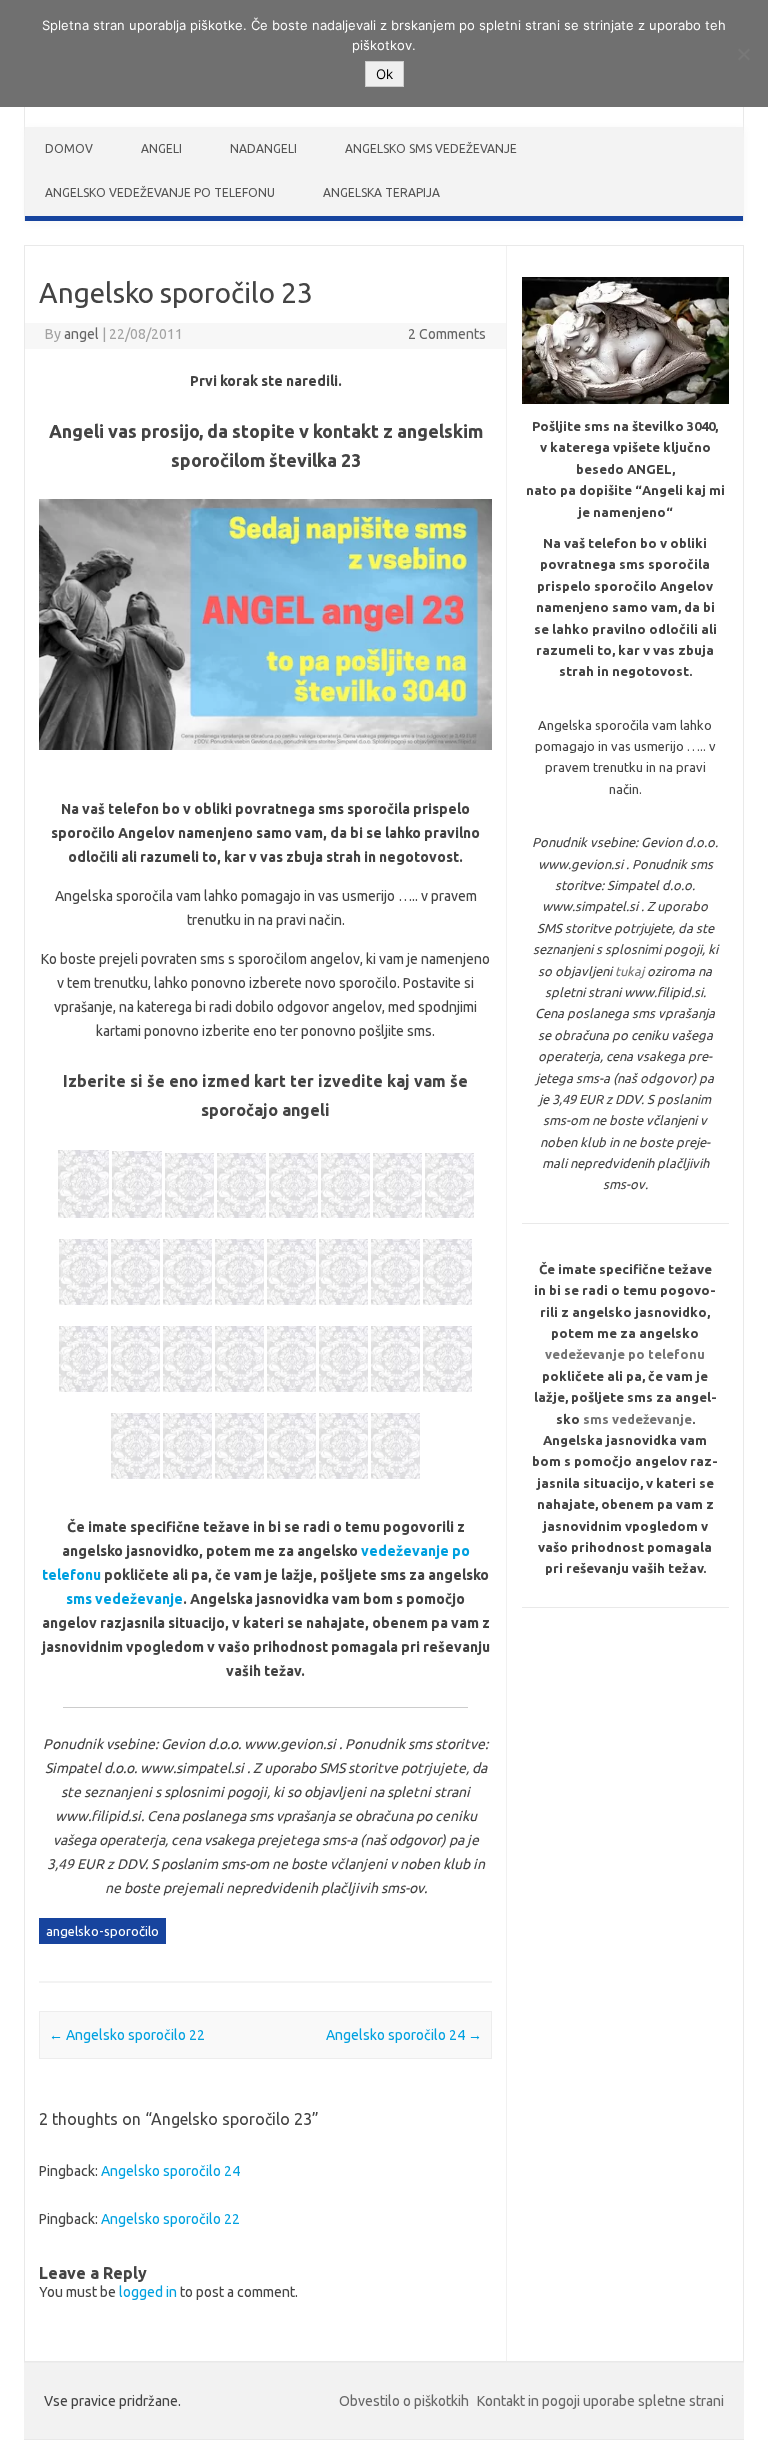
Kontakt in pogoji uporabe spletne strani (600, 2401)
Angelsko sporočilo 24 (404, 2035)
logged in (148, 2292)
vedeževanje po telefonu (625, 1354)
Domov (69, 148)
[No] (743, 54)
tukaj (629, 971)
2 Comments (447, 334)
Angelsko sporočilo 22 (127, 2035)
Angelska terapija (381, 192)
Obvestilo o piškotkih (404, 2401)
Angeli (161, 148)
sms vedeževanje (124, 1599)
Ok (384, 74)
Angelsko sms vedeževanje (431, 148)
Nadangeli (263, 148)
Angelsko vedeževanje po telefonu (160, 192)
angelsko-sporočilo (102, 1931)
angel (81, 334)
